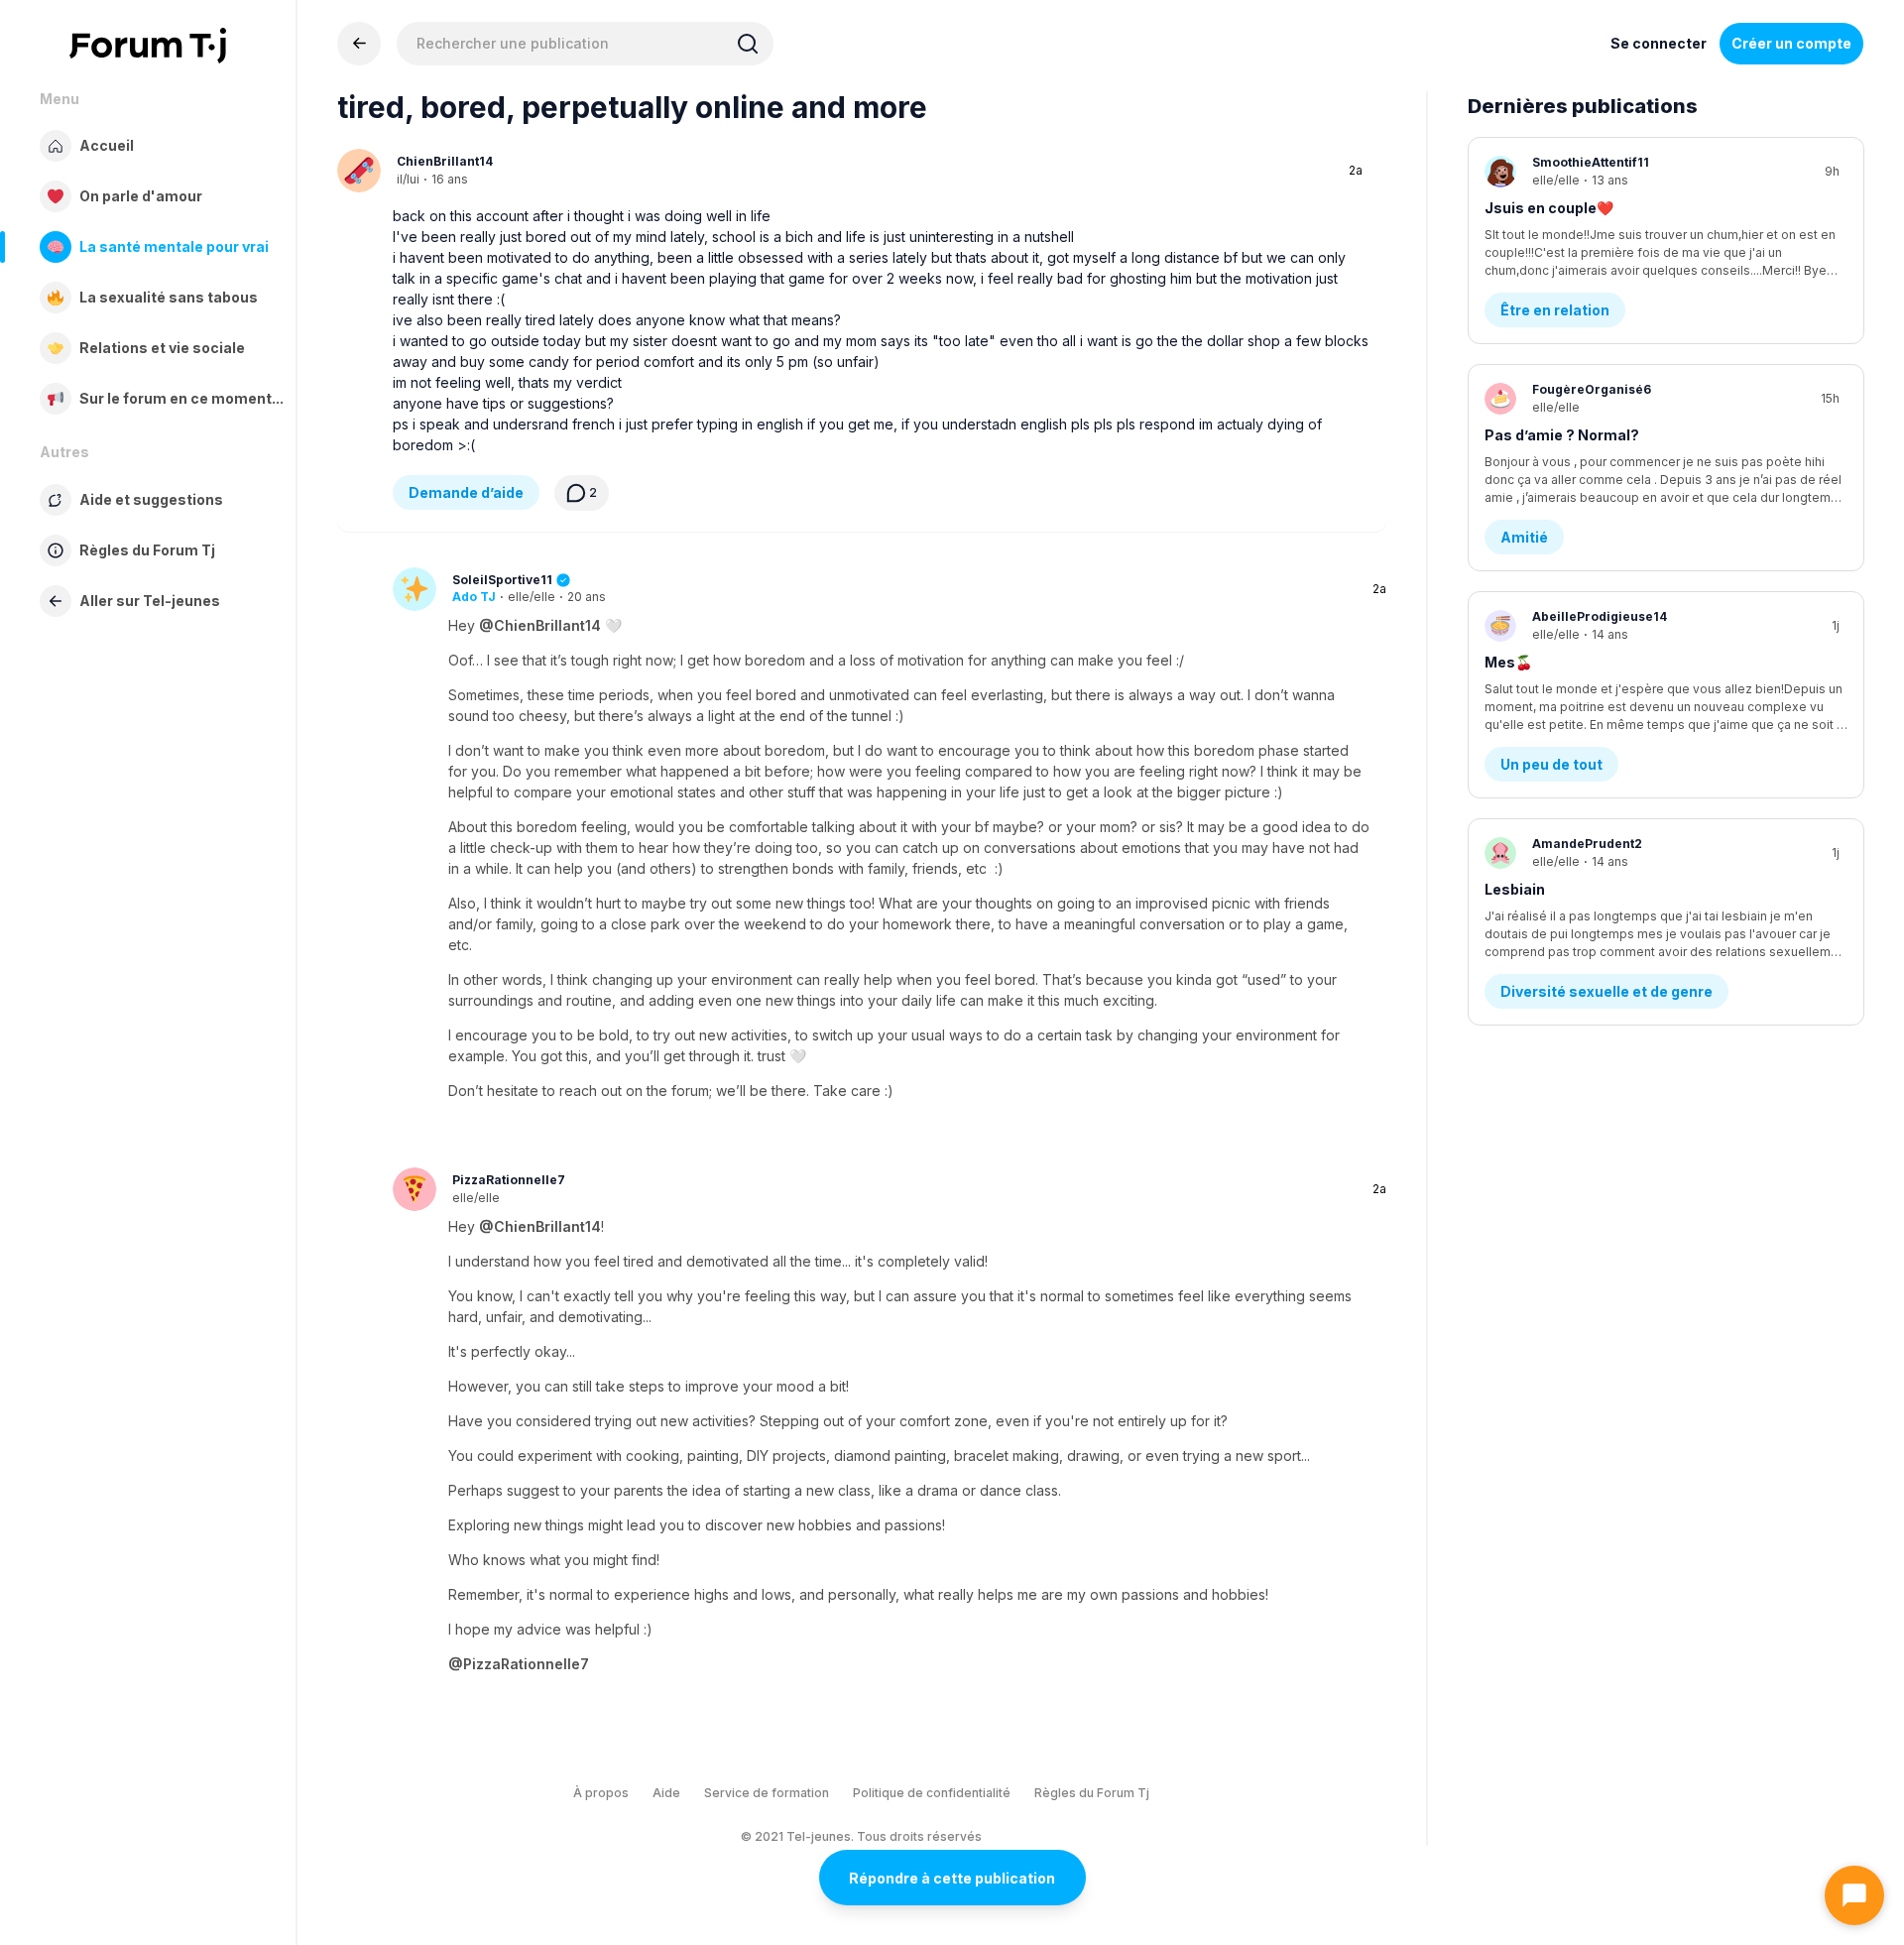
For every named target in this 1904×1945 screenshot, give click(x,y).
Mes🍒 (1508, 662)
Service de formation (767, 1793)
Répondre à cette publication (952, 1878)
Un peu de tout (1551, 764)
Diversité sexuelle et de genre (1606, 991)
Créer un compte (1791, 43)
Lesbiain (1515, 889)
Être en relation (1555, 310)
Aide (666, 1793)
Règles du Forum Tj (1092, 1793)
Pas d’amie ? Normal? (1562, 435)
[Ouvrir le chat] (1854, 1895)
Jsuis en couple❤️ (1549, 208)
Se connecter (1659, 43)
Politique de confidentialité (932, 1793)
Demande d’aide (466, 492)
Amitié (1524, 537)
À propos (601, 1793)
